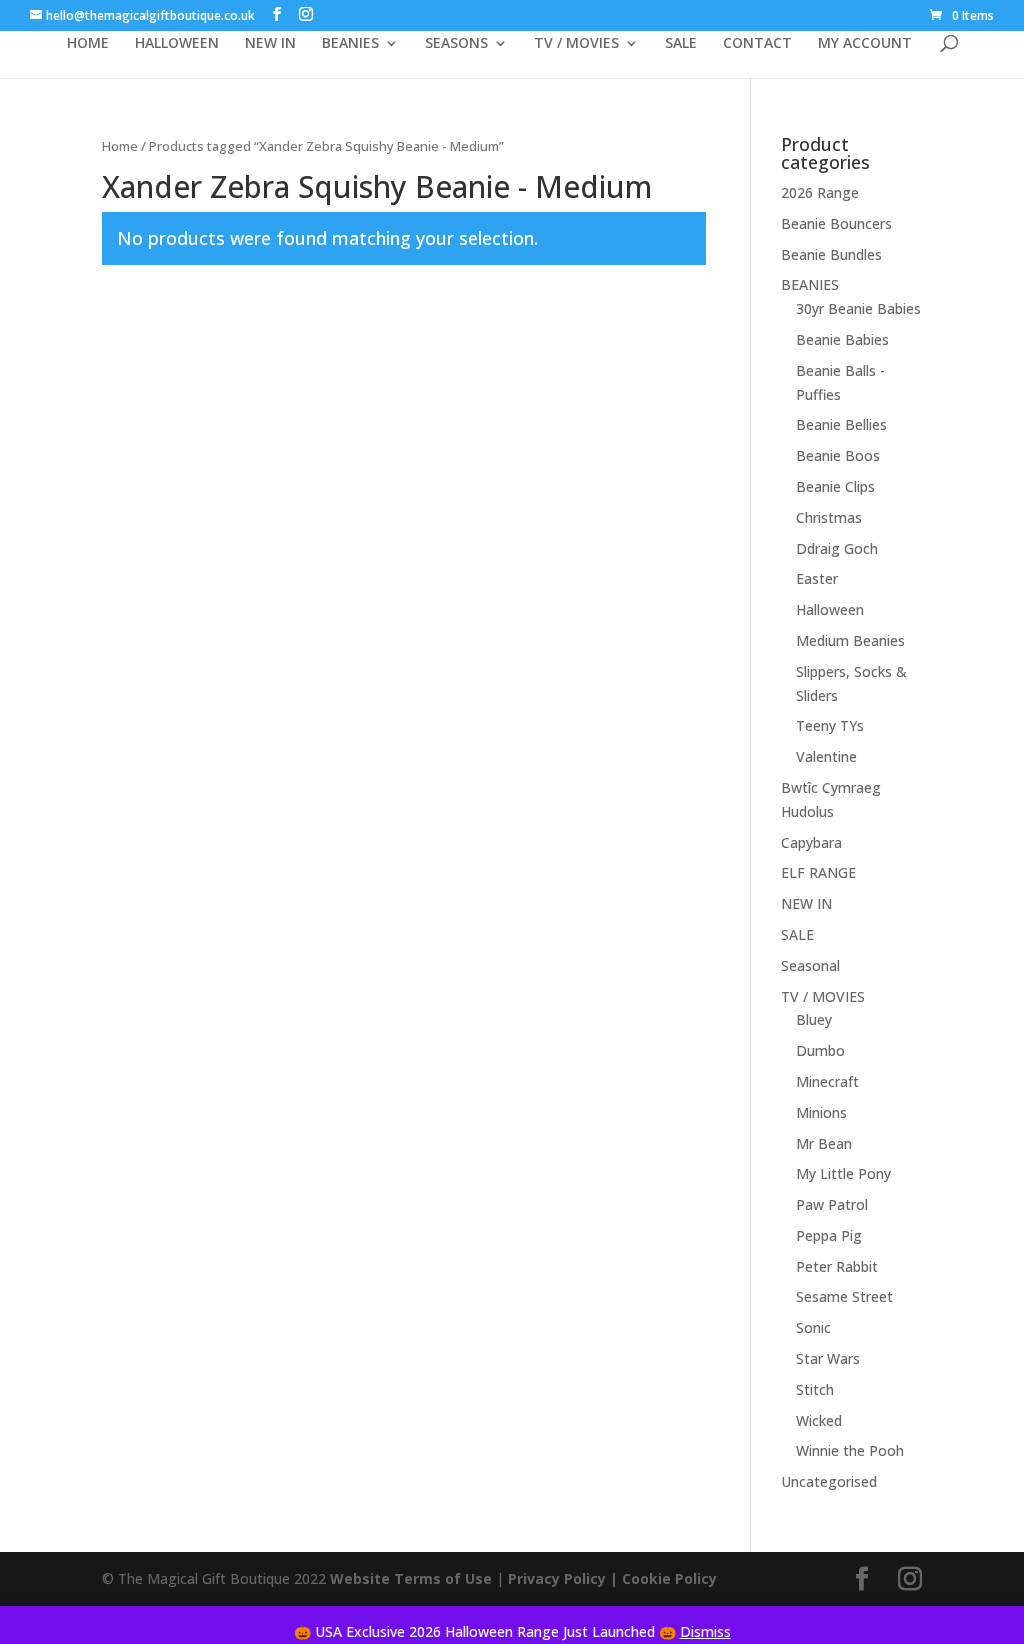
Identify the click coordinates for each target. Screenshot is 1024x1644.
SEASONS (456, 44)
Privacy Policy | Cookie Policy (614, 1578)
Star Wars (828, 1358)
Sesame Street (844, 1296)
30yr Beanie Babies (858, 308)
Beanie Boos (838, 455)
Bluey (814, 1019)
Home (120, 146)
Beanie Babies (842, 339)
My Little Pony (843, 1173)
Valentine (826, 756)
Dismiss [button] (705, 1631)
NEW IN (270, 44)
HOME (88, 44)
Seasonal (810, 965)
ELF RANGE (818, 872)
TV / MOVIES (576, 44)
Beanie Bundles (831, 254)
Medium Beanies (850, 640)
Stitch (815, 1389)
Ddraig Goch (837, 548)
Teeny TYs (830, 725)
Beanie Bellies (841, 424)
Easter (817, 578)
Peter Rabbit (837, 1266)
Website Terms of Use (411, 1578)
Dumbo (820, 1050)
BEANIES (350, 44)
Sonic (813, 1327)
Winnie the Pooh (850, 1450)
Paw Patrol (832, 1204)
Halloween (830, 609)
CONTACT (757, 44)
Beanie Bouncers (836, 223)
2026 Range (820, 192)
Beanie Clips (835, 486)
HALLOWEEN (177, 44)
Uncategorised (829, 1481)
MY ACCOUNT (865, 44)
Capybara (811, 842)
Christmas (829, 517)
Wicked (819, 1420)
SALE (681, 44)
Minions (821, 1112)
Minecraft (827, 1081)
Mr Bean (824, 1143)
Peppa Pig (829, 1235)
